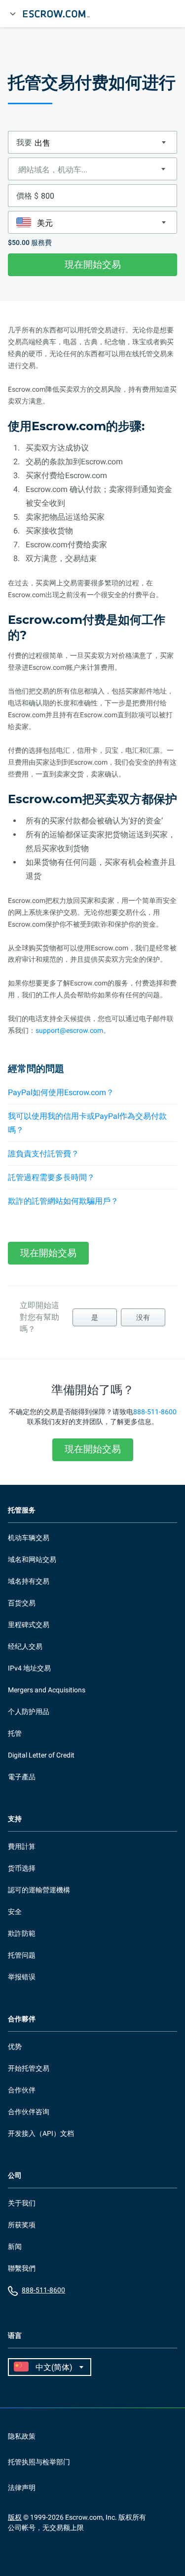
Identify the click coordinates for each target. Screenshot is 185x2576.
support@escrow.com (69, 1030)
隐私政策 (22, 2436)
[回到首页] (61, 14)
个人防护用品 (29, 1712)
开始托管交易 (29, 2068)
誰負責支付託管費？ (43, 1154)
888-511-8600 (155, 1412)
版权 (15, 2517)
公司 (15, 2176)
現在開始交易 (93, 265)
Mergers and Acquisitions (47, 1690)
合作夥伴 (22, 2019)
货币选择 (22, 1868)
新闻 (15, 2247)
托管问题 (22, 1955)
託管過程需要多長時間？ (51, 1177)
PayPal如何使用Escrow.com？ (61, 1092)
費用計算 (22, 1846)
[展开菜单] (13, 14)
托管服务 (22, 1510)
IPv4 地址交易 (29, 1668)
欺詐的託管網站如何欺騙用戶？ (63, 1201)
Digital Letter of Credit (41, 1755)
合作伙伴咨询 (29, 2112)
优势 (15, 2046)
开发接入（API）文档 (41, 2133)
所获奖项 (22, 2225)
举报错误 (22, 1977)
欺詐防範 (22, 1933)
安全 (15, 1912)
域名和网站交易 (32, 1559)
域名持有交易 (29, 1581)
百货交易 (22, 1603)
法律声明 (22, 2488)
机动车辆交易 (29, 1538)
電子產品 (22, 1777)
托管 (15, 1733)
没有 (143, 1317)
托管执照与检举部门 (39, 2462)
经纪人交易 (25, 1646)
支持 (15, 1819)
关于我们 (22, 2203)
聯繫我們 (22, 2268)
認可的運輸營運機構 (39, 1890)
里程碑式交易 (29, 1625)
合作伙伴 (22, 2090)
